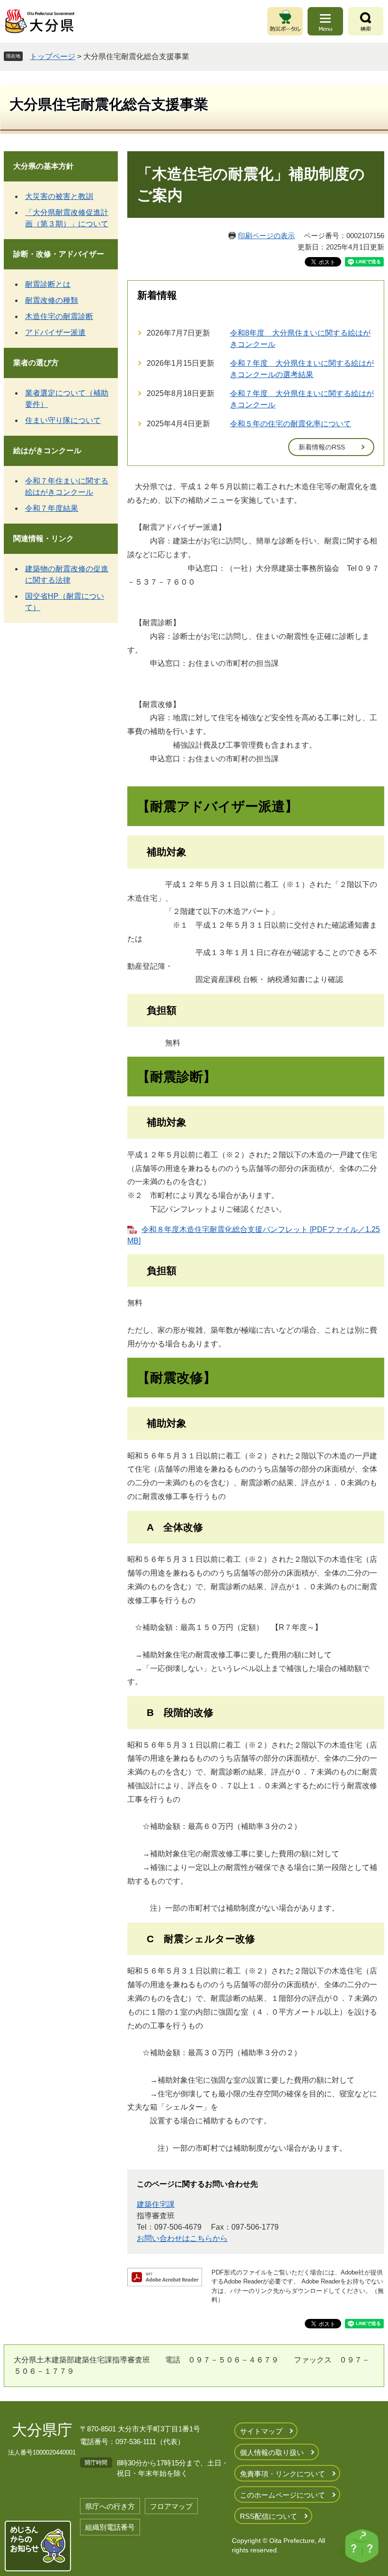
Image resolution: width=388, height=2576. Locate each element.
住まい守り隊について (63, 420)
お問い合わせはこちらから (182, 2238)
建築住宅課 (156, 2204)
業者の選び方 (36, 363)
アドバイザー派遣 (55, 332)
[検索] (366, 21)
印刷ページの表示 (266, 236)
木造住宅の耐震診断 (59, 316)
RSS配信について (269, 2516)
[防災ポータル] (285, 21)
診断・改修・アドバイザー (59, 254)
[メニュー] (325, 21)
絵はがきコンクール (47, 451)
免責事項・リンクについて (282, 2474)
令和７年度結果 (52, 508)
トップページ (53, 56)
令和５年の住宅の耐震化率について (291, 424)
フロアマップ (171, 2506)
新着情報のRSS (322, 447)
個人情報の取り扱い (272, 2452)
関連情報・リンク (44, 538)
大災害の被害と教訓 (59, 196)
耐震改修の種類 (52, 300)
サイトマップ (261, 2431)
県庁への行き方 (110, 2506)
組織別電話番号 (110, 2527)
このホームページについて (282, 2495)
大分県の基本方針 (44, 166)
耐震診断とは (48, 284)
